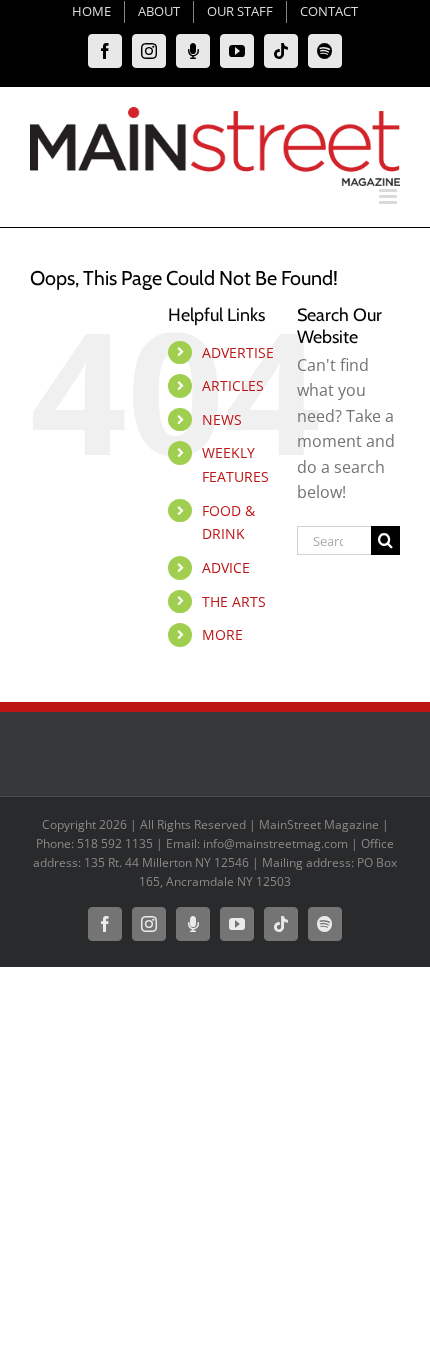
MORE (222, 634)
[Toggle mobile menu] (389, 196)
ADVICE (226, 567)
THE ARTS (234, 601)
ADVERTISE (238, 352)
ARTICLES (233, 385)
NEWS (222, 419)
